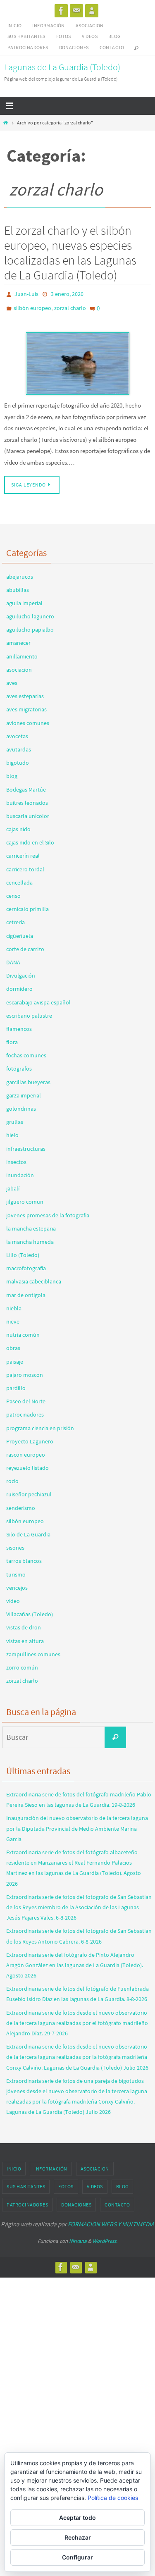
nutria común (23, 1331)
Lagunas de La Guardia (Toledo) (62, 67)
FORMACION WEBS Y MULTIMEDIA (111, 2220)
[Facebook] (61, 11)
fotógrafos (19, 1064)
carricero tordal (25, 865)
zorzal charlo (70, 305)
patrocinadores (25, 1410)
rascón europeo (26, 1450)
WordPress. (105, 2237)
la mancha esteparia (31, 1224)
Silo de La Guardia (28, 1530)
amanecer (18, 639)
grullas (15, 1118)
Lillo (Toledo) (23, 1251)
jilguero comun (25, 1197)
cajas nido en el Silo (30, 838)
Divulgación (21, 971)
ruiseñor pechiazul (29, 1490)
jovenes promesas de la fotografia (48, 1211)
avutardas (19, 745)
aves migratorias (26, 705)
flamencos (19, 1025)
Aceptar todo (77, 2518)
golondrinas (21, 1104)
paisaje (15, 1357)
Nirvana (78, 2237)
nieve (13, 1317)
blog (12, 772)
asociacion (19, 665)
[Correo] (76, 11)
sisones (15, 1543)
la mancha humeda (30, 1238)
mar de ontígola (26, 1290)
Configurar (77, 2557)
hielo (12, 1131)
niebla (14, 1304)
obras (13, 1344)
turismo (16, 1570)
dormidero (19, 985)
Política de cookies (113, 2498)
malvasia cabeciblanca (34, 1277)
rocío (12, 1477)
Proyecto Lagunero (30, 1437)
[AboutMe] (92, 11)
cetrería (15, 918)
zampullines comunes (33, 1650)
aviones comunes (28, 718)
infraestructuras (26, 1144)
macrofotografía (26, 1264)
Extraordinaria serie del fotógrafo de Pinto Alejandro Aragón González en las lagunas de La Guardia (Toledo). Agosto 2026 (75, 1961)
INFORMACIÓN (48, 25)
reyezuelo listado (27, 1464)
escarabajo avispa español (38, 998)
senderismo (21, 1503)
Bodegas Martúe (26, 785)
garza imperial (24, 1091)
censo (13, 892)
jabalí (13, 1184)
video (13, 1597)
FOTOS (64, 36)
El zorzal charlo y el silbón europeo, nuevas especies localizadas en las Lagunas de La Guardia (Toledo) (70, 253)
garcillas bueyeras (28, 1078)
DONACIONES (74, 47)
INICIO (14, 25)
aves (12, 679)
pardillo (16, 1384)
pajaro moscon (25, 1371)
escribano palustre (29, 1011)
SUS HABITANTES (26, 36)
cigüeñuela (20, 931)
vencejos (17, 1584)
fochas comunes (26, 1051)
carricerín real (23, 852)
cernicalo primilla (27, 905)
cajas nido (18, 825)
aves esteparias (25, 692)
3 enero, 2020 (67, 293)
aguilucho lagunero (30, 612)
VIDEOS (90, 36)
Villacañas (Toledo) (30, 1610)
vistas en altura (25, 1636)
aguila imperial (24, 599)
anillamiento (22, 652)
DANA (13, 958)
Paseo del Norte (26, 1397)
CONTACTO (112, 47)
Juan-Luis (26, 293)
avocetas (17, 732)
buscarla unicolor (28, 812)
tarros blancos (24, 1557)
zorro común (22, 1663)
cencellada (19, 878)
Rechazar (78, 2537)
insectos (16, 1158)
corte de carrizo (25, 945)
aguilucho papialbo (30, 625)
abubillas (18, 586)
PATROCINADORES (28, 47)
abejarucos (20, 572)
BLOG (114, 36)
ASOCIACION (90, 25)
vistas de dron (24, 1623)
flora (12, 1038)
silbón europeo (32, 305)
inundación (20, 1171)
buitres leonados (27, 799)
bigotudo (18, 758)
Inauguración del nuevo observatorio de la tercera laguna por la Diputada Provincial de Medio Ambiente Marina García (77, 1824)
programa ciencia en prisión (40, 1424)
